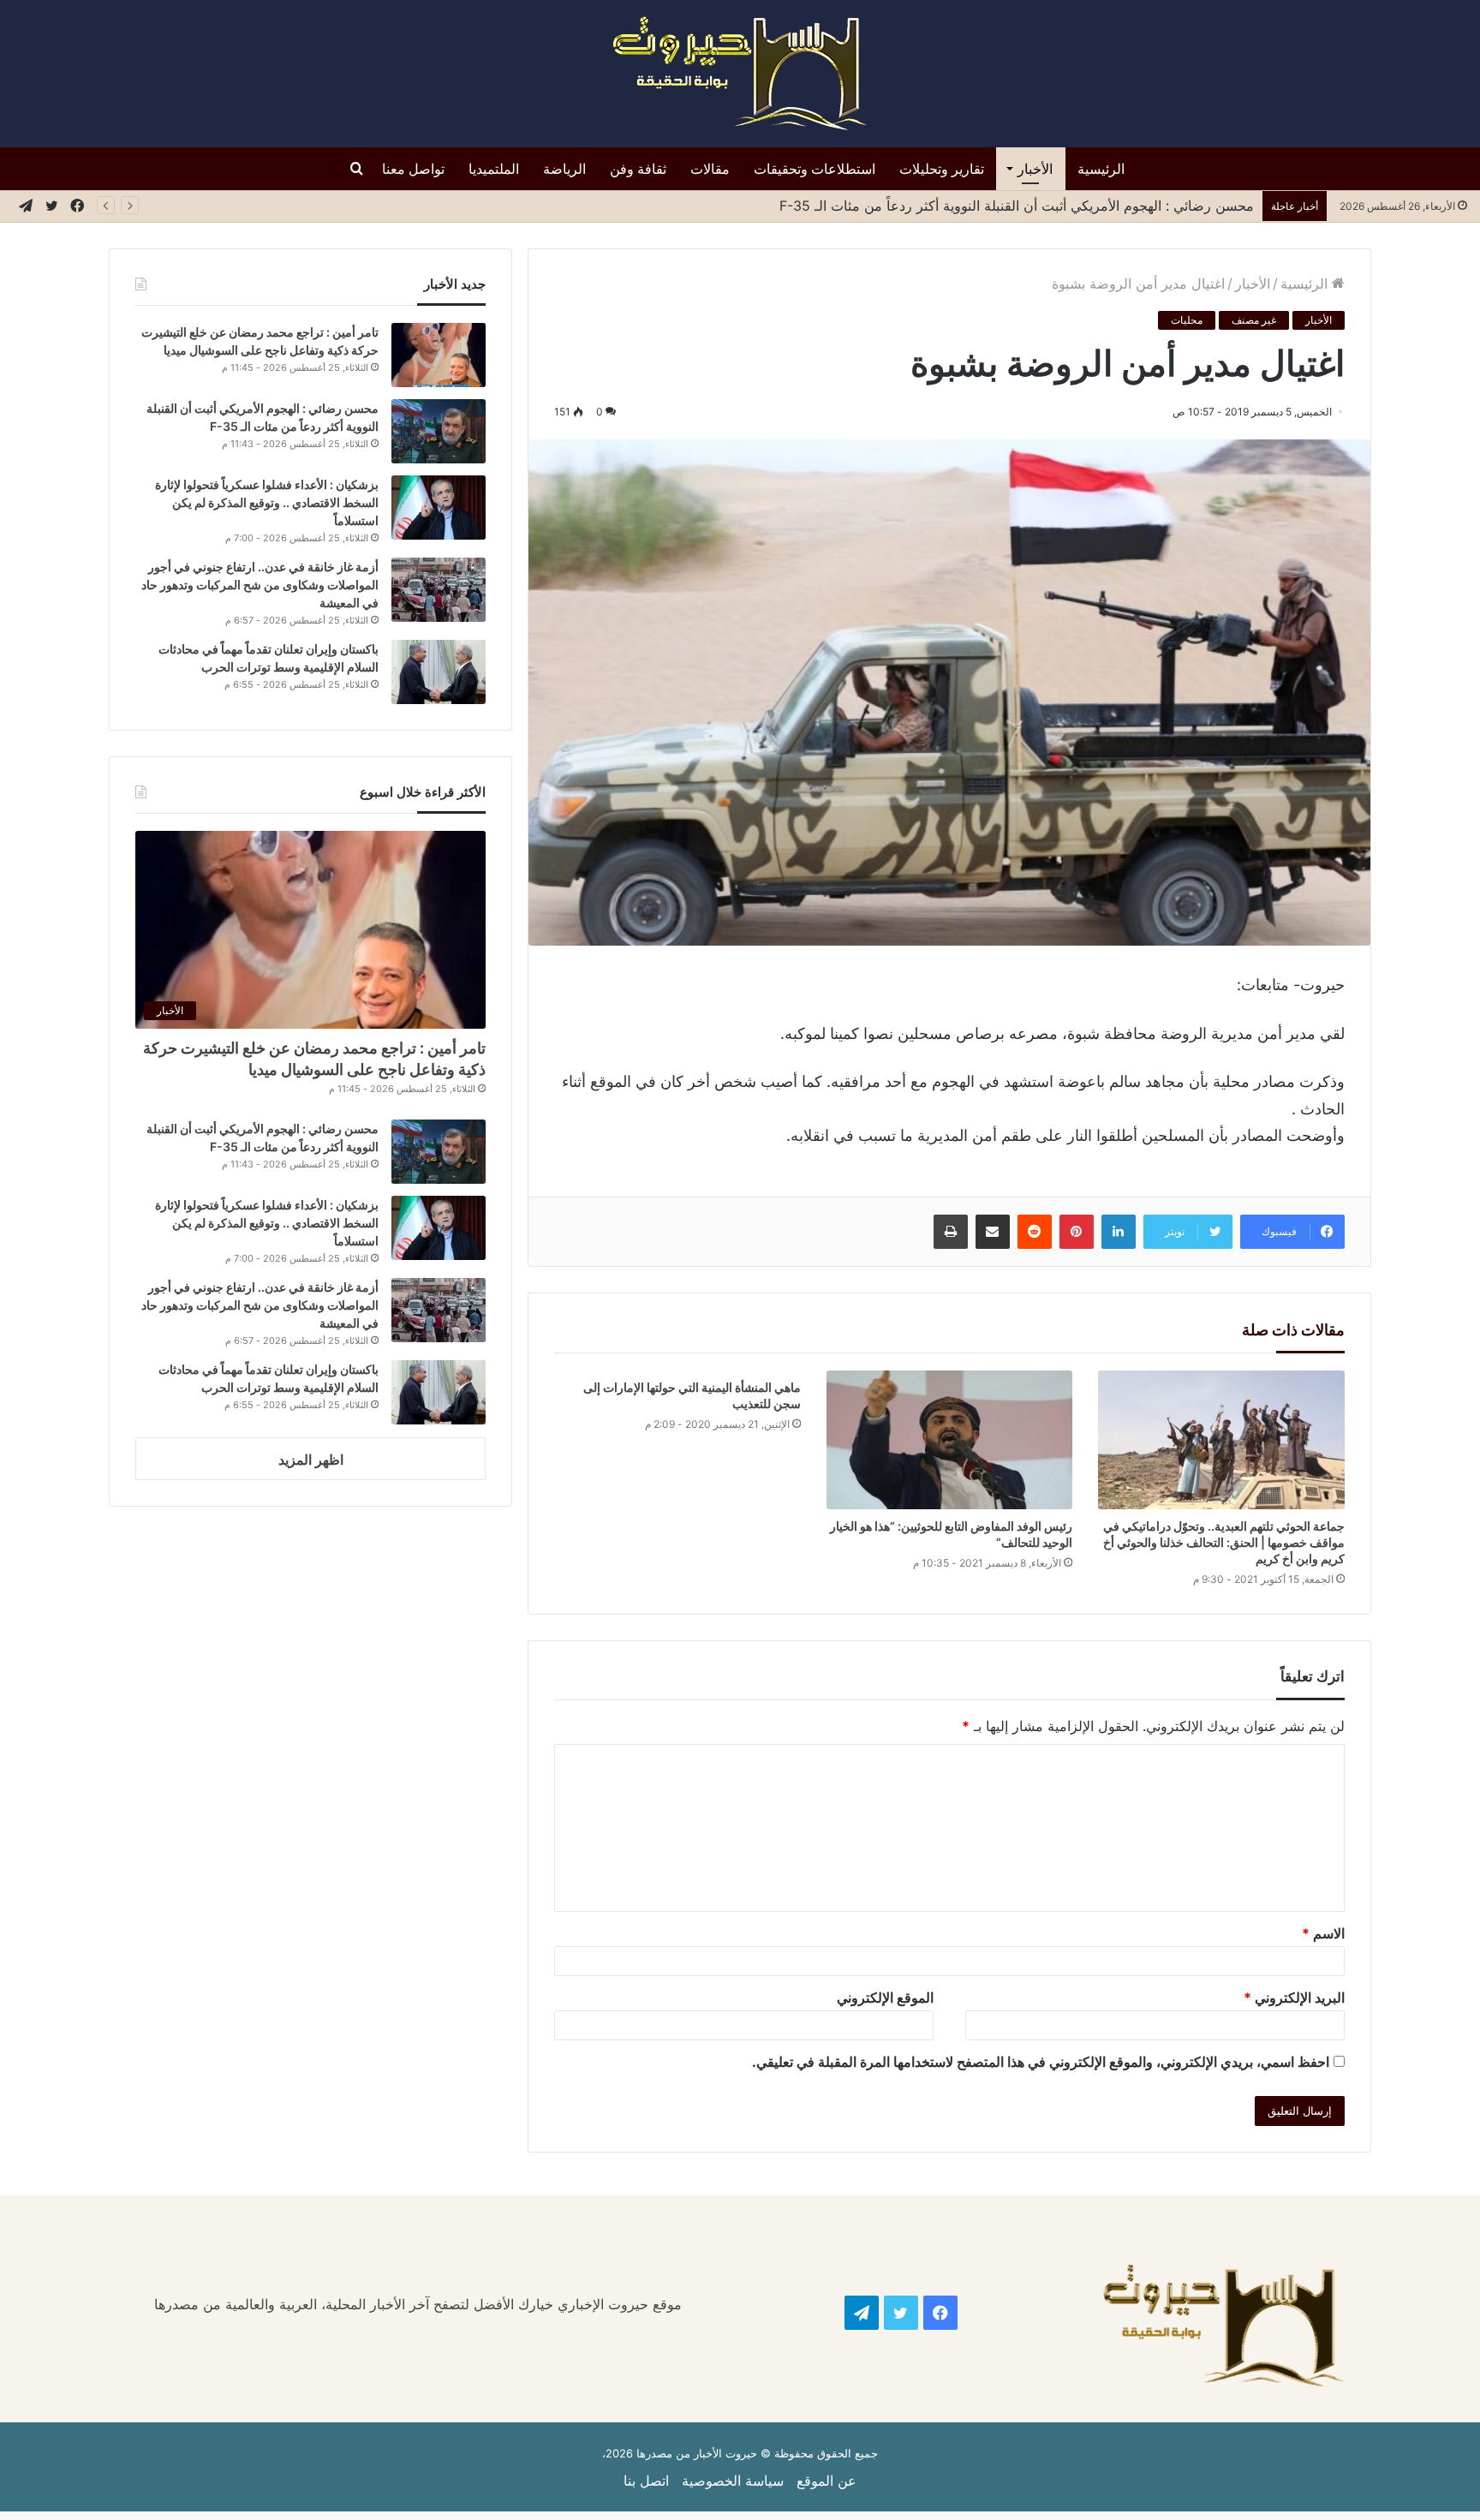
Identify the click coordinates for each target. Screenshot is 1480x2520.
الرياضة (564, 169)
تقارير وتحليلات (942, 169)
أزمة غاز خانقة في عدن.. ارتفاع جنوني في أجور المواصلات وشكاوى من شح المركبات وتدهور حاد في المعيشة (260, 585)
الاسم (1323, 1933)
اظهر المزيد (311, 1460)
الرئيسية (1101, 169)
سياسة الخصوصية (733, 2481)
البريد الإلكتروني (1294, 1997)
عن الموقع (827, 2481)
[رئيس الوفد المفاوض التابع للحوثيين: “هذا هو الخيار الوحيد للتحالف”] (949, 1440)
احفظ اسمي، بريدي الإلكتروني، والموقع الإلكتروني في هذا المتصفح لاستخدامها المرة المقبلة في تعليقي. (1041, 2062)
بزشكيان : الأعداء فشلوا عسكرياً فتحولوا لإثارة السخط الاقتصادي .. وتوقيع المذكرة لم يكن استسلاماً (267, 502)
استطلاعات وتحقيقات (815, 169)
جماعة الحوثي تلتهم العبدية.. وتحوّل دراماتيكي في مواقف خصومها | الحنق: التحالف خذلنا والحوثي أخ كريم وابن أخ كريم (1224, 1542)
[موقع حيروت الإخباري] (740, 74)
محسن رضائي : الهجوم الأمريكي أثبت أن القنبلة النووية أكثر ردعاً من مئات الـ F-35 (1017, 206)
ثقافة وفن (638, 169)
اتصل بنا (646, 2481)
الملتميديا (494, 169)
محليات (1187, 320)
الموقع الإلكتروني (885, 1997)
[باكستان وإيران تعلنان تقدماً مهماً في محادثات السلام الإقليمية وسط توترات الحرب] (439, 672)
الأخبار (1035, 169)
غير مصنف (1254, 320)
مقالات (710, 169)
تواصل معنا (413, 169)
